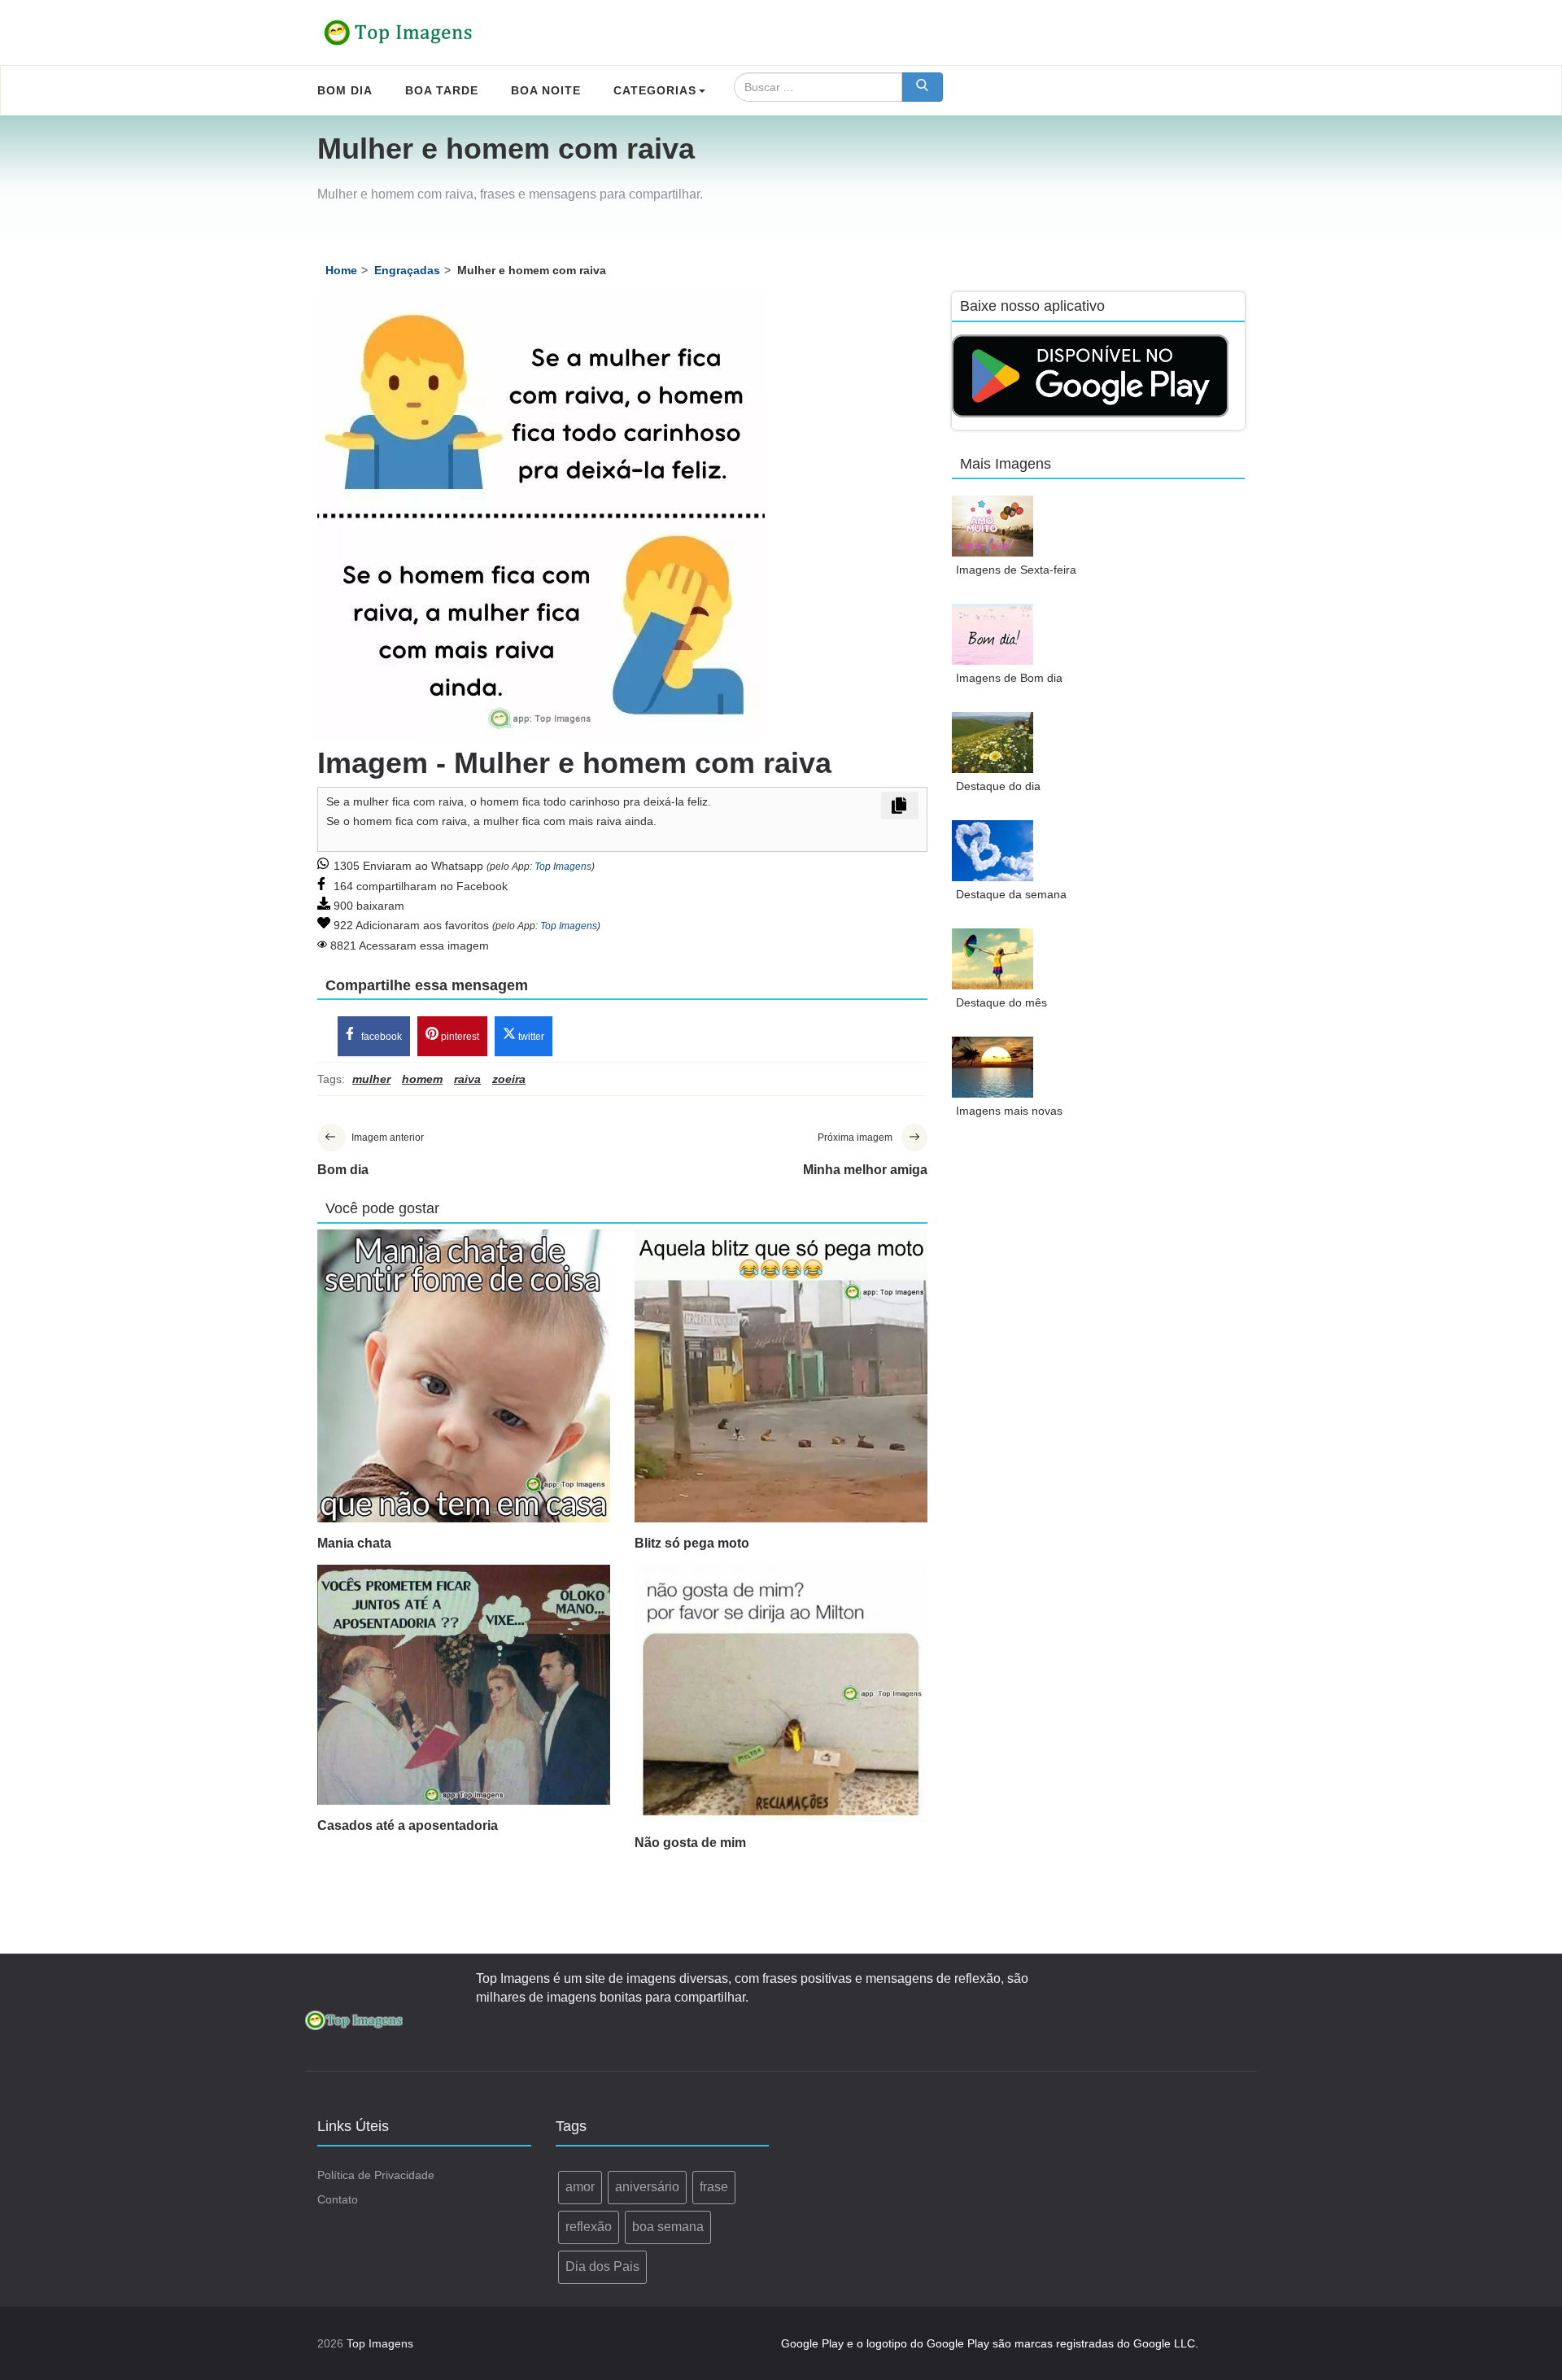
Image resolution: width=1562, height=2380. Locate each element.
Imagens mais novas (1009, 1111)
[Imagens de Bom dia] (993, 634)
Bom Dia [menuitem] (345, 90)
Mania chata (354, 1543)
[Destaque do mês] (993, 959)
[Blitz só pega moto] (781, 1376)
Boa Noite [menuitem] (546, 90)
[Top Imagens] (399, 33)
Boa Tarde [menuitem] (442, 90)
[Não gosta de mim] (781, 1693)
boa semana (668, 2227)
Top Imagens (563, 867)
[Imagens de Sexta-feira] (993, 526)
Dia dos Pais (602, 2266)
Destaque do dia (998, 786)
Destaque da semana (1011, 894)
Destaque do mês (1001, 1002)
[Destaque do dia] (993, 742)
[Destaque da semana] (993, 851)
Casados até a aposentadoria (408, 1825)
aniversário (647, 2187)
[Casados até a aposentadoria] (464, 1685)
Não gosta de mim (690, 1843)
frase (714, 2187)
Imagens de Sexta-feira (1016, 570)
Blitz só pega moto (692, 1543)
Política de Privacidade (376, 2175)
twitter (530, 1037)
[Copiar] (900, 806)
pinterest (459, 1037)
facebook (380, 1037)
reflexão (589, 2227)
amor (580, 2187)
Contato (338, 2199)
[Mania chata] (464, 1376)
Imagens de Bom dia (1009, 678)
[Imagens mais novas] (993, 1067)
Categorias (655, 90)
